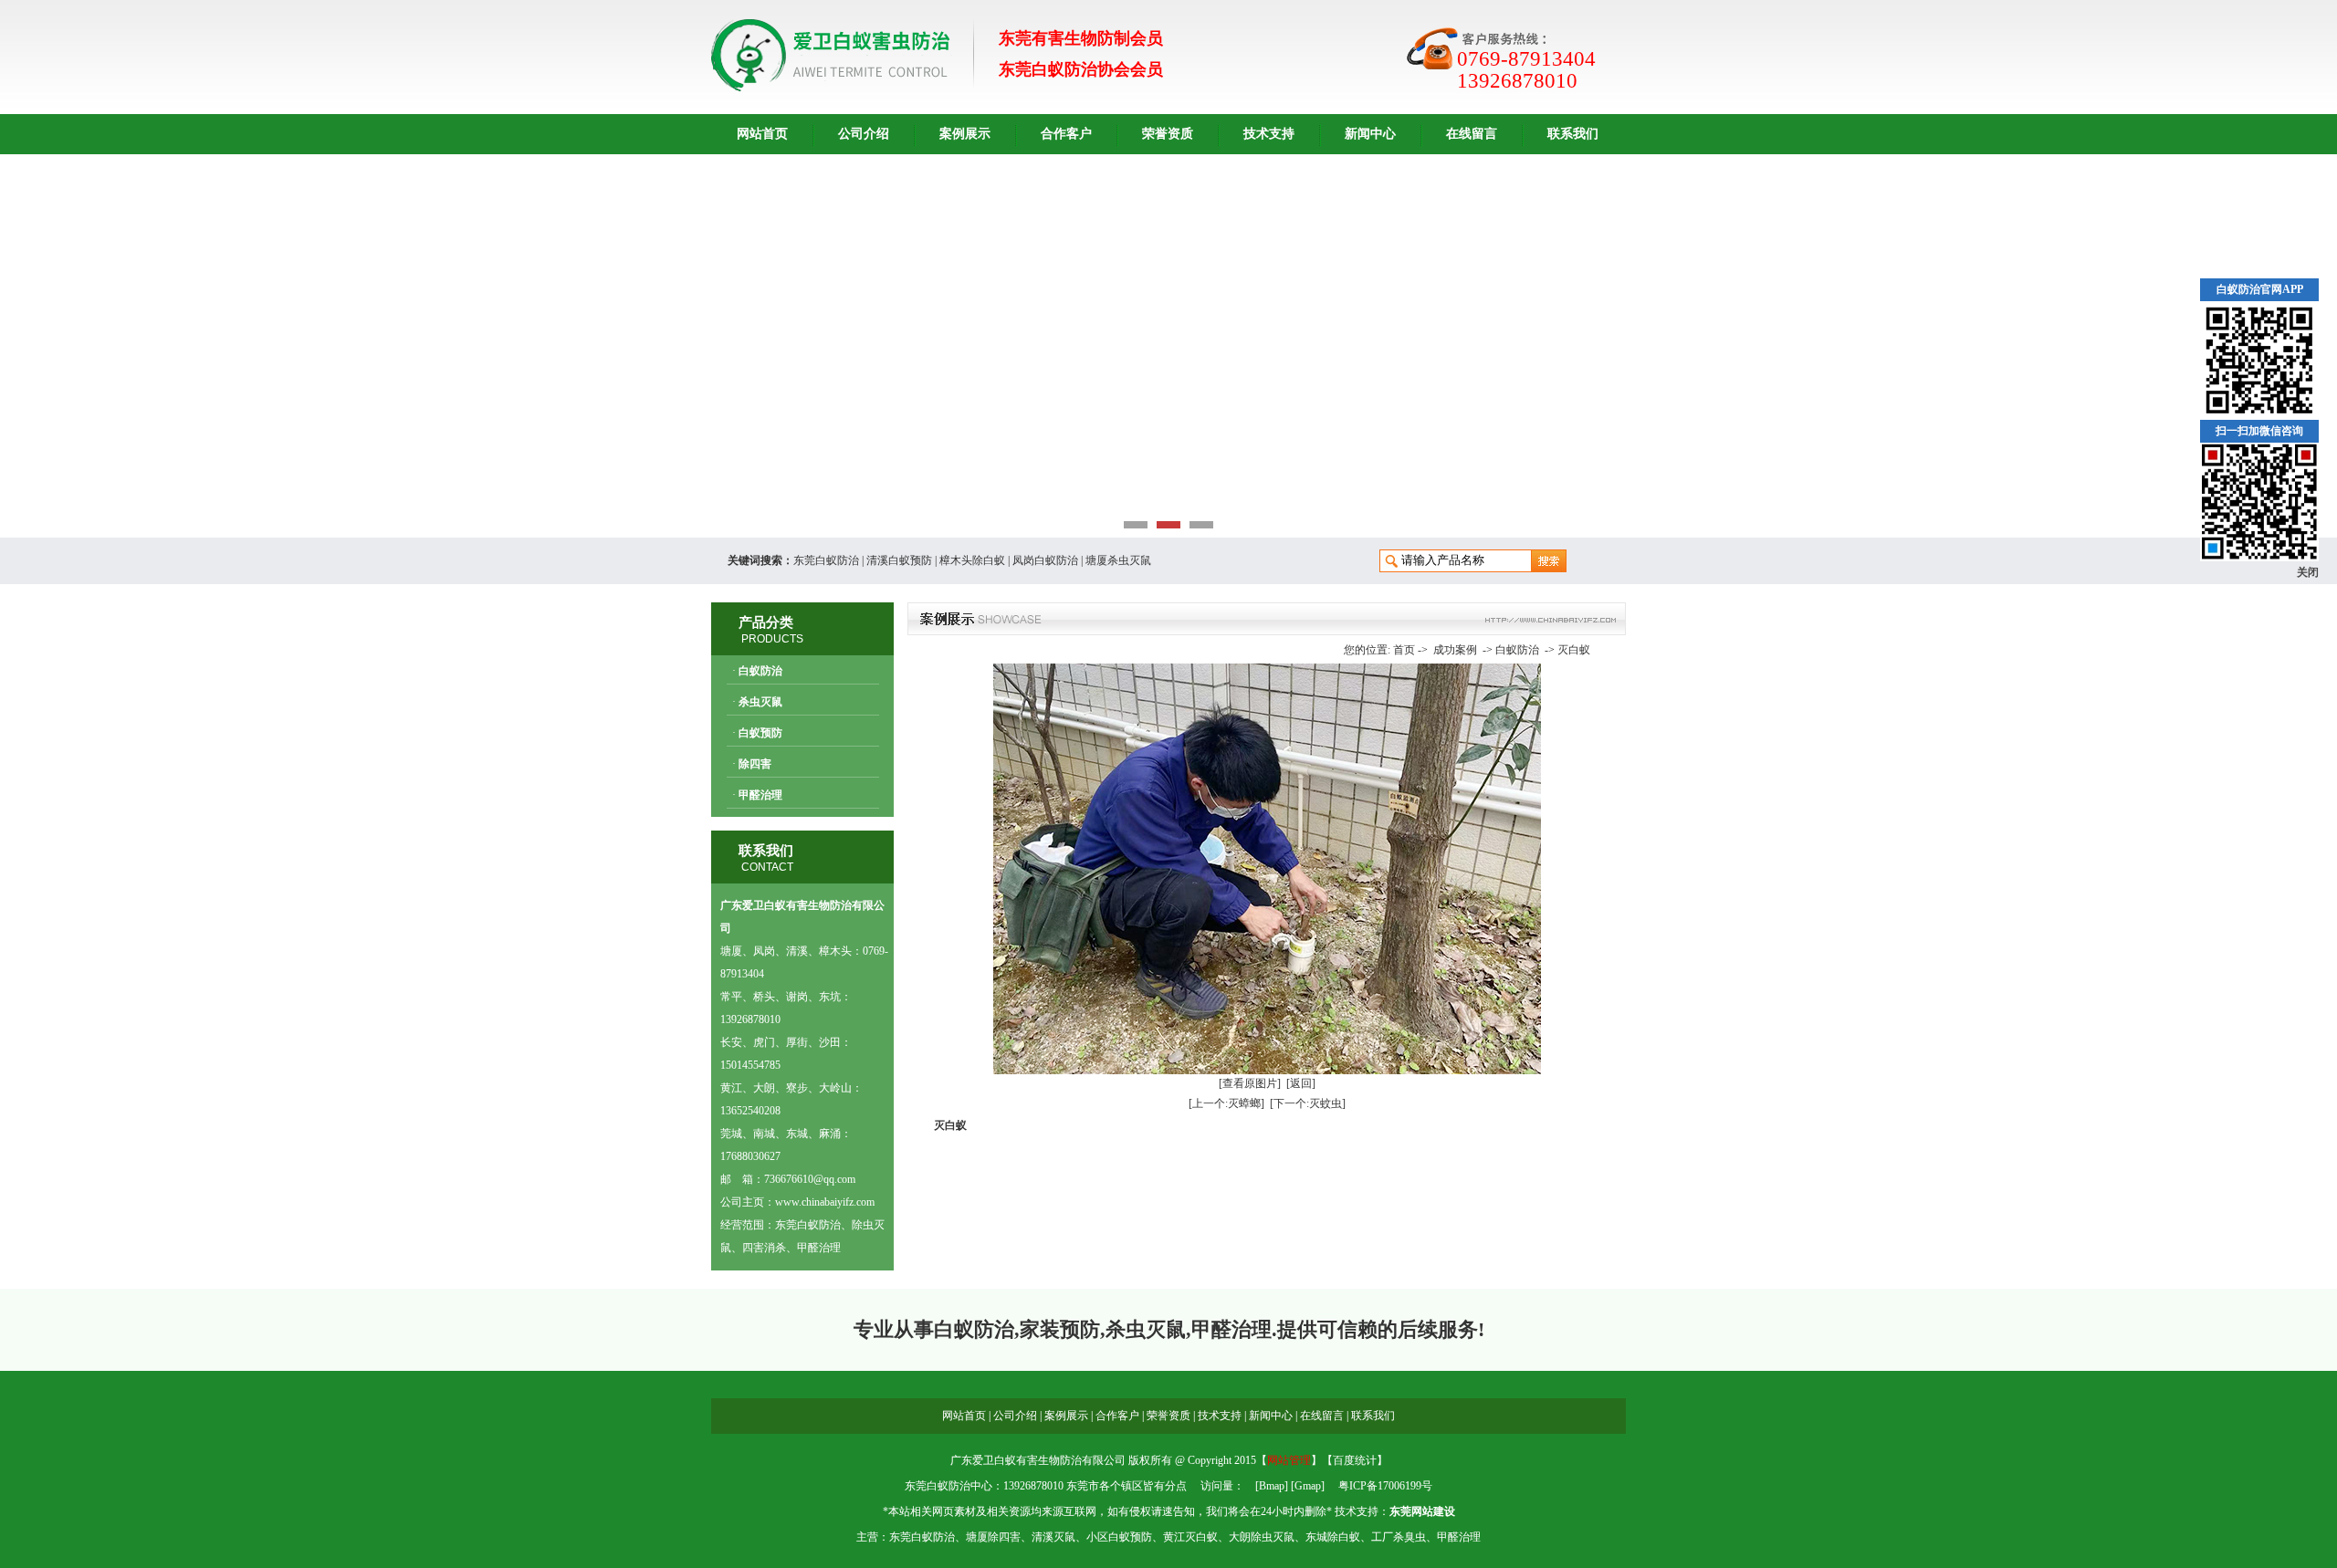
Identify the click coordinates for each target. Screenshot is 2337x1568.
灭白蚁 (1574, 650)
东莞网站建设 (1422, 1511)
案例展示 (965, 134)
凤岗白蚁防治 (1045, 560)
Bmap (1272, 1486)
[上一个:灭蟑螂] (1226, 1103)
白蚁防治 (760, 671)
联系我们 (1573, 134)
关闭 (2308, 572)
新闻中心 (1370, 134)
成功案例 (1455, 650)
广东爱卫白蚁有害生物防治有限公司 (1038, 1460)
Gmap (1308, 1486)
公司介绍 (864, 134)
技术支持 (1269, 134)
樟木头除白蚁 (972, 560)
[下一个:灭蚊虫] (1308, 1103)
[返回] (1301, 1083)
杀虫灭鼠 (760, 702)
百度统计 (1355, 1460)
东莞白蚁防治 (826, 560)
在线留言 (1472, 134)
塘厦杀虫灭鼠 (1118, 560)
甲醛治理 (760, 795)
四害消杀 (764, 1248)
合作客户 (1066, 134)
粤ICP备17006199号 (1385, 1486)
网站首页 (762, 134)
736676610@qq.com (810, 1179)
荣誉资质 (1168, 134)
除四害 (755, 764)
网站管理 (1289, 1460)
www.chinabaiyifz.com (825, 1202)
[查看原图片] (1250, 1083)
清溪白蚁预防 (899, 560)
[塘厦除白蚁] (1168, 346)
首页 (1404, 650)
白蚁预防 (760, 733)
